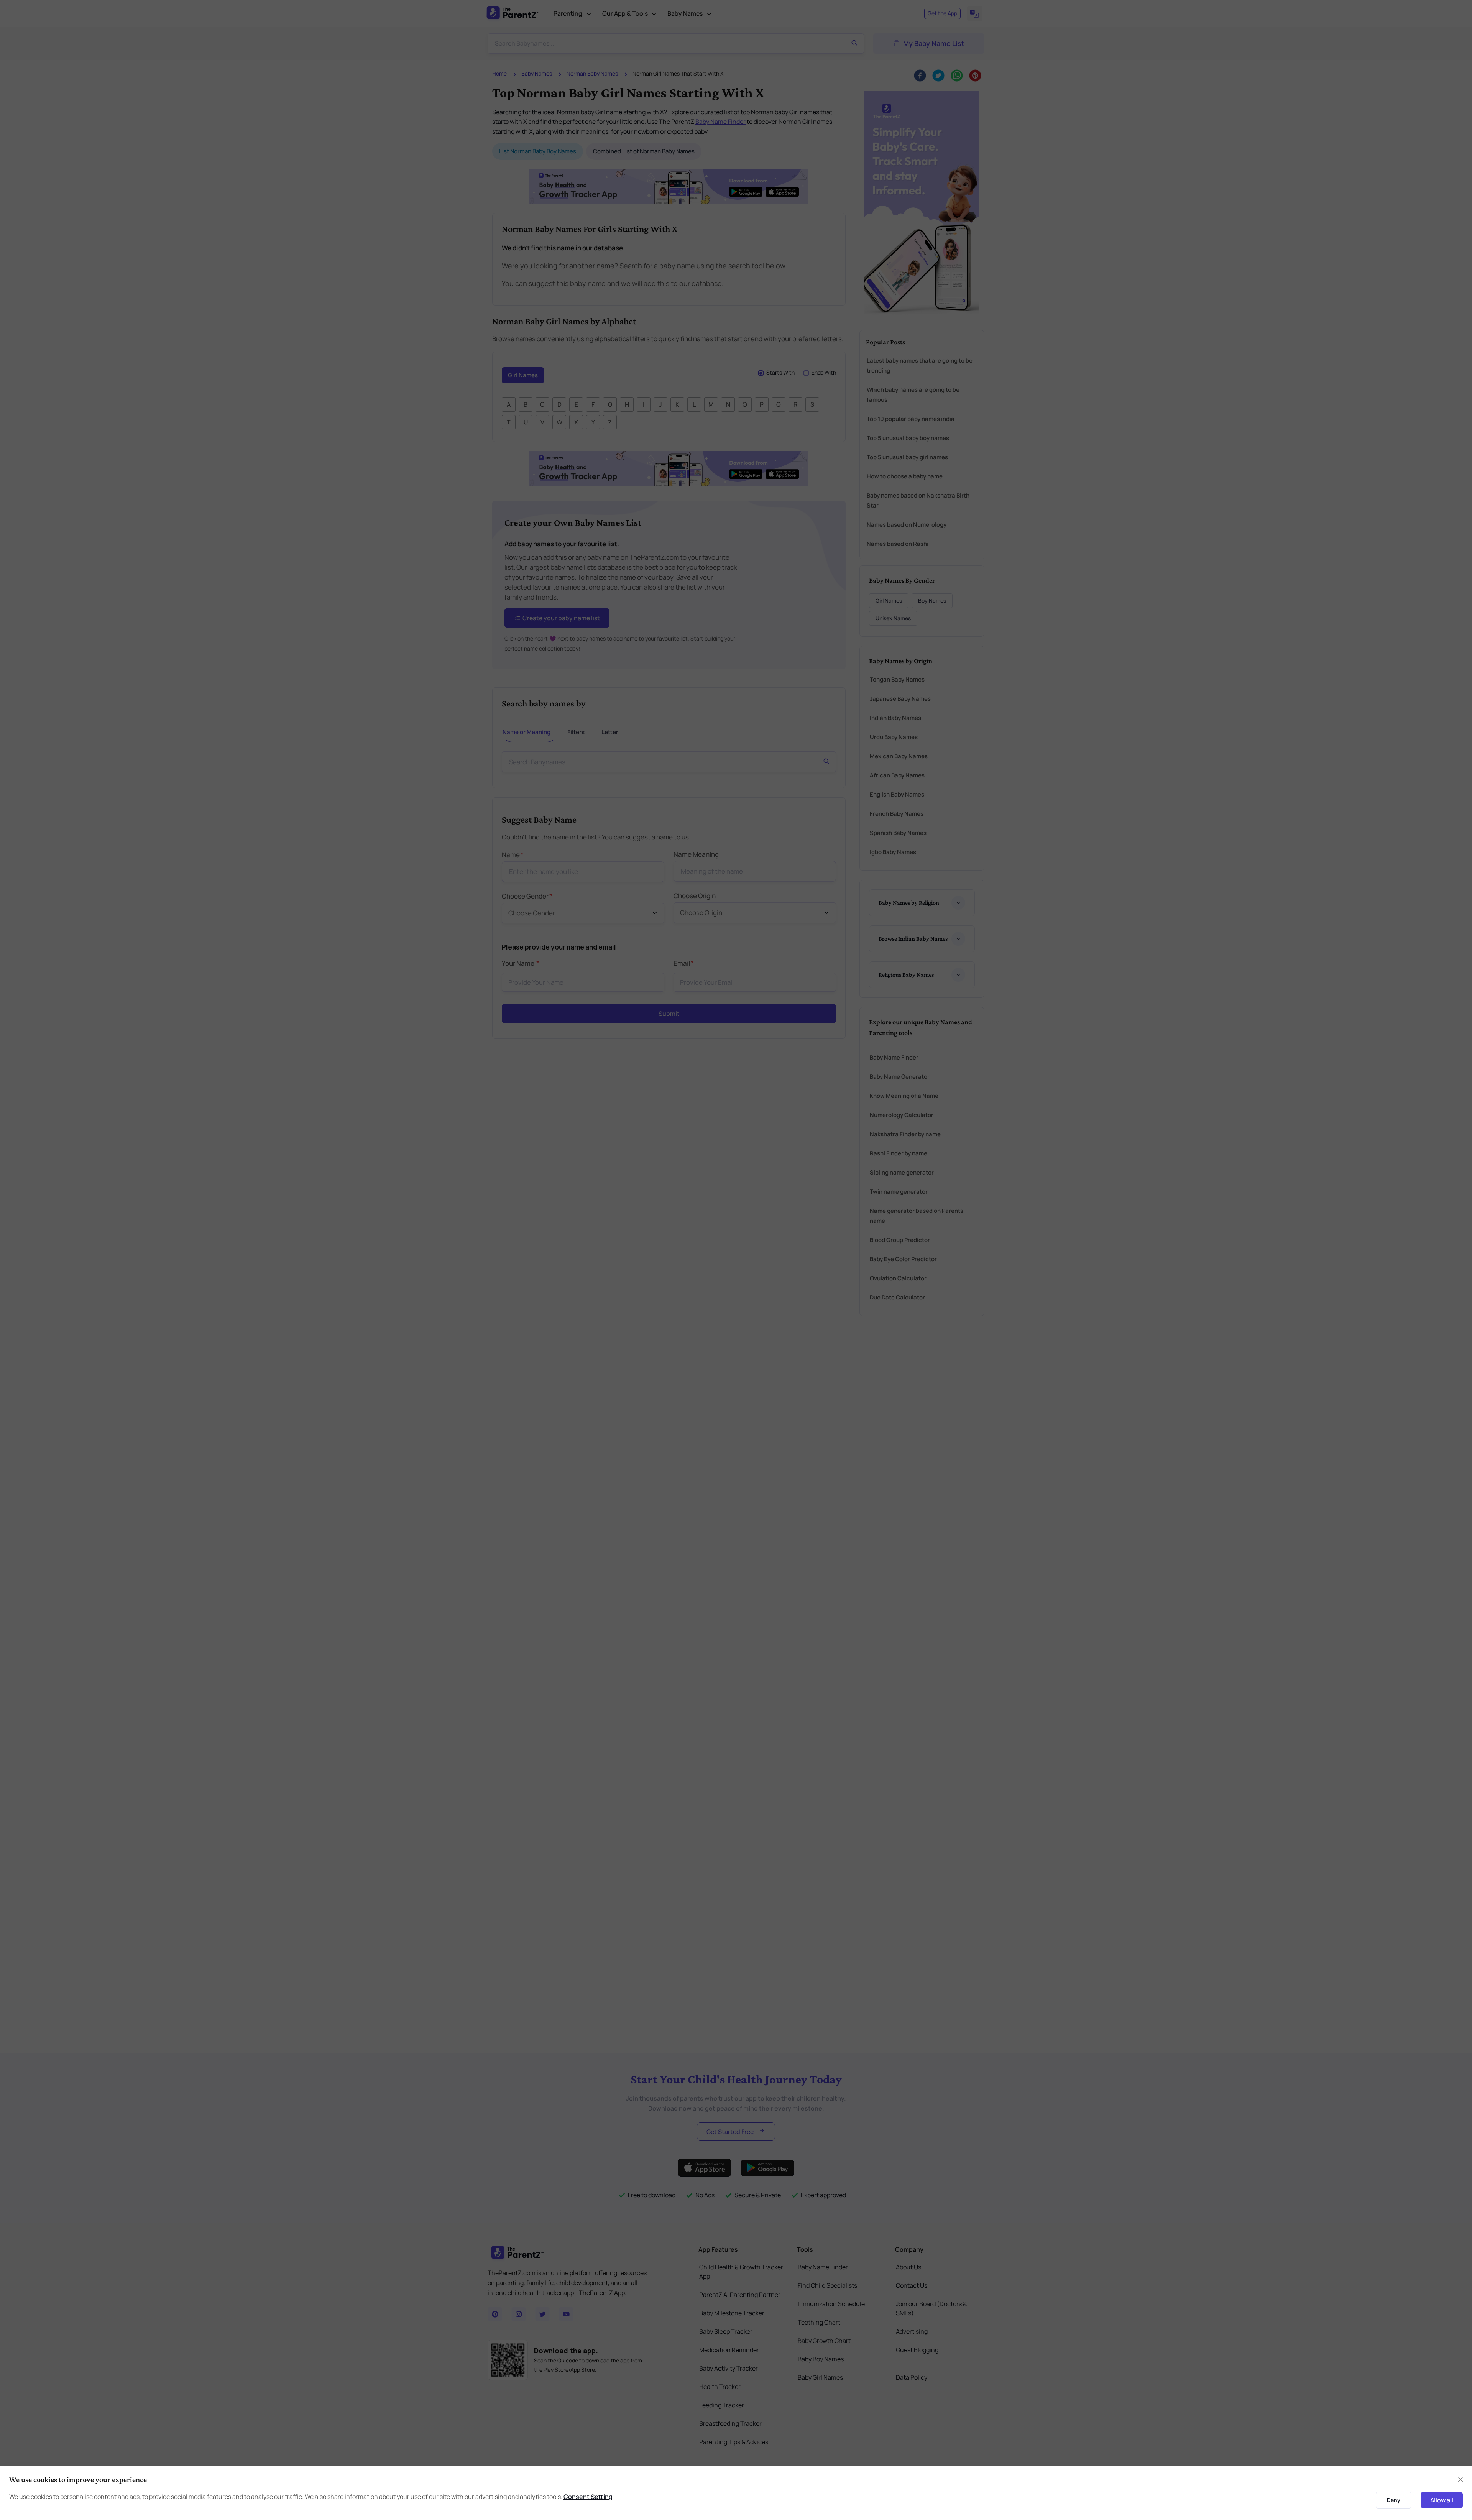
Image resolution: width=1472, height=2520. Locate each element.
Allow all (1442, 2500)
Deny (1394, 2500)
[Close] (1460, 2479)
